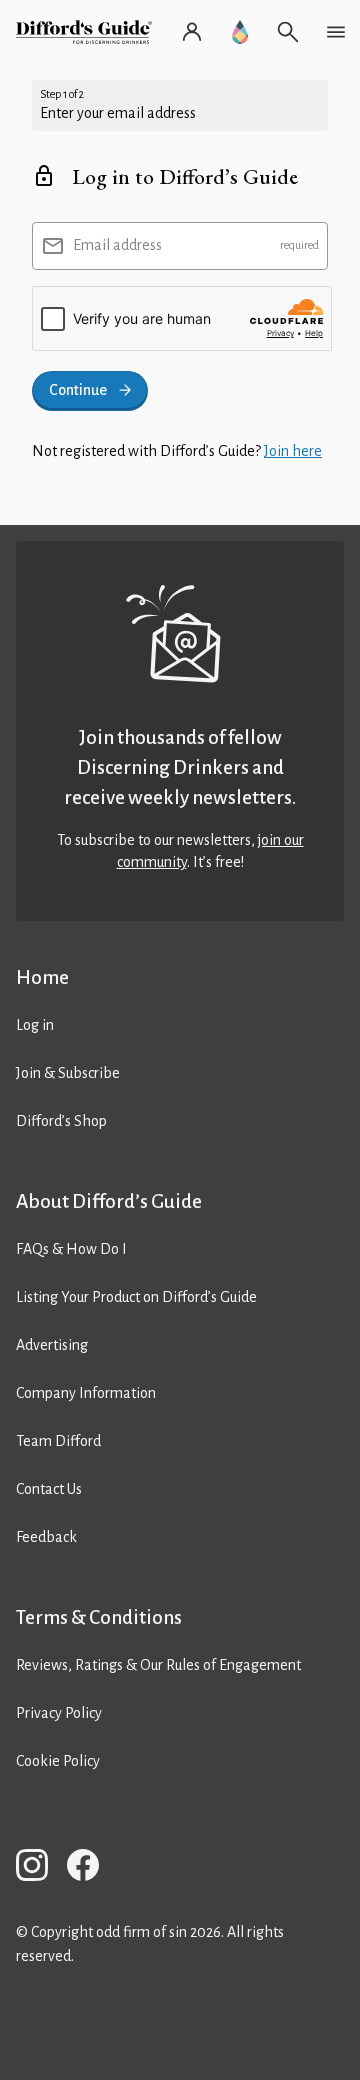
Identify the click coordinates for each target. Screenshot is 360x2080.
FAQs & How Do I (71, 1249)
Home (42, 977)
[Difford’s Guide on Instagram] (40, 1868)
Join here (293, 451)
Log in (35, 1025)
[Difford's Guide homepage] (88, 32)
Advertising (52, 1345)
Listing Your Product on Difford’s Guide (136, 1297)
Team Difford (58, 1441)
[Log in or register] (192, 32)
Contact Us (49, 1489)
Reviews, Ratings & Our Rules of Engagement (158, 1665)
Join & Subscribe (68, 1073)
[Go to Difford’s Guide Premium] (240, 32)
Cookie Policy (58, 1761)
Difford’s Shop (61, 1121)
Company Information (86, 1393)
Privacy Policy (59, 1713)
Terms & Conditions (99, 1617)
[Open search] (288, 32)
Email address (117, 245)
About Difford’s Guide (109, 1201)
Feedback (46, 1537)
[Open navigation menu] (336, 32)
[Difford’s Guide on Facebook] (91, 1868)
